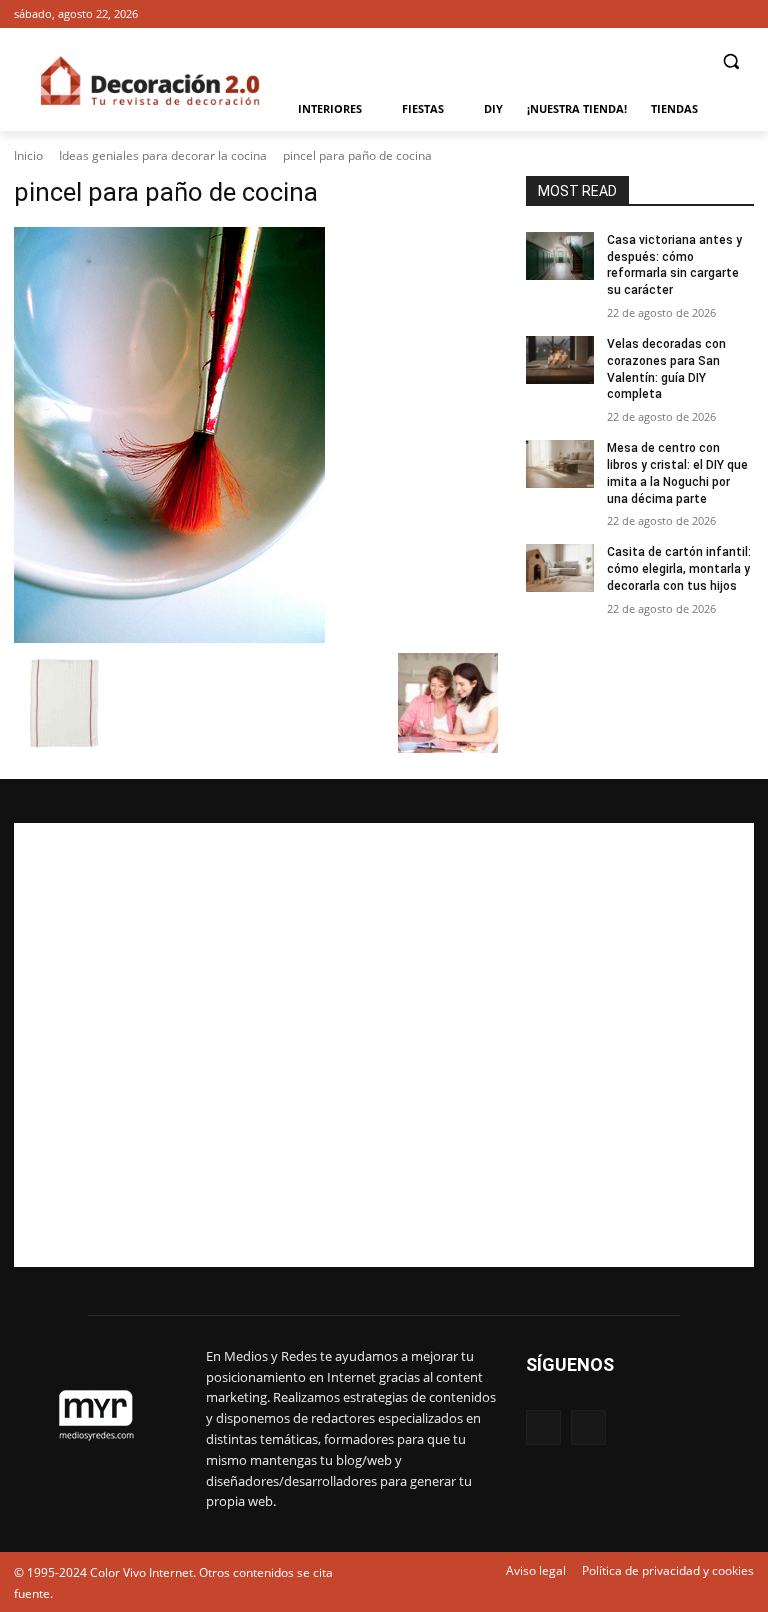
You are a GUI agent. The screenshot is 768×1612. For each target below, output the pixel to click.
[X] (742, 14)
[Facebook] (714, 14)
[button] (730, 61)
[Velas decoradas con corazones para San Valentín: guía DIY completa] (560, 360)
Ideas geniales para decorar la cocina (163, 155)
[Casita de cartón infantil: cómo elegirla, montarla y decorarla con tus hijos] (560, 568)
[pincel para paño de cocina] (256, 435)
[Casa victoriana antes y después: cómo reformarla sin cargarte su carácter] (560, 256)
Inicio (28, 155)
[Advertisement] (384, 1045)
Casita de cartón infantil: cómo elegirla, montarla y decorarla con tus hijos (679, 569)
